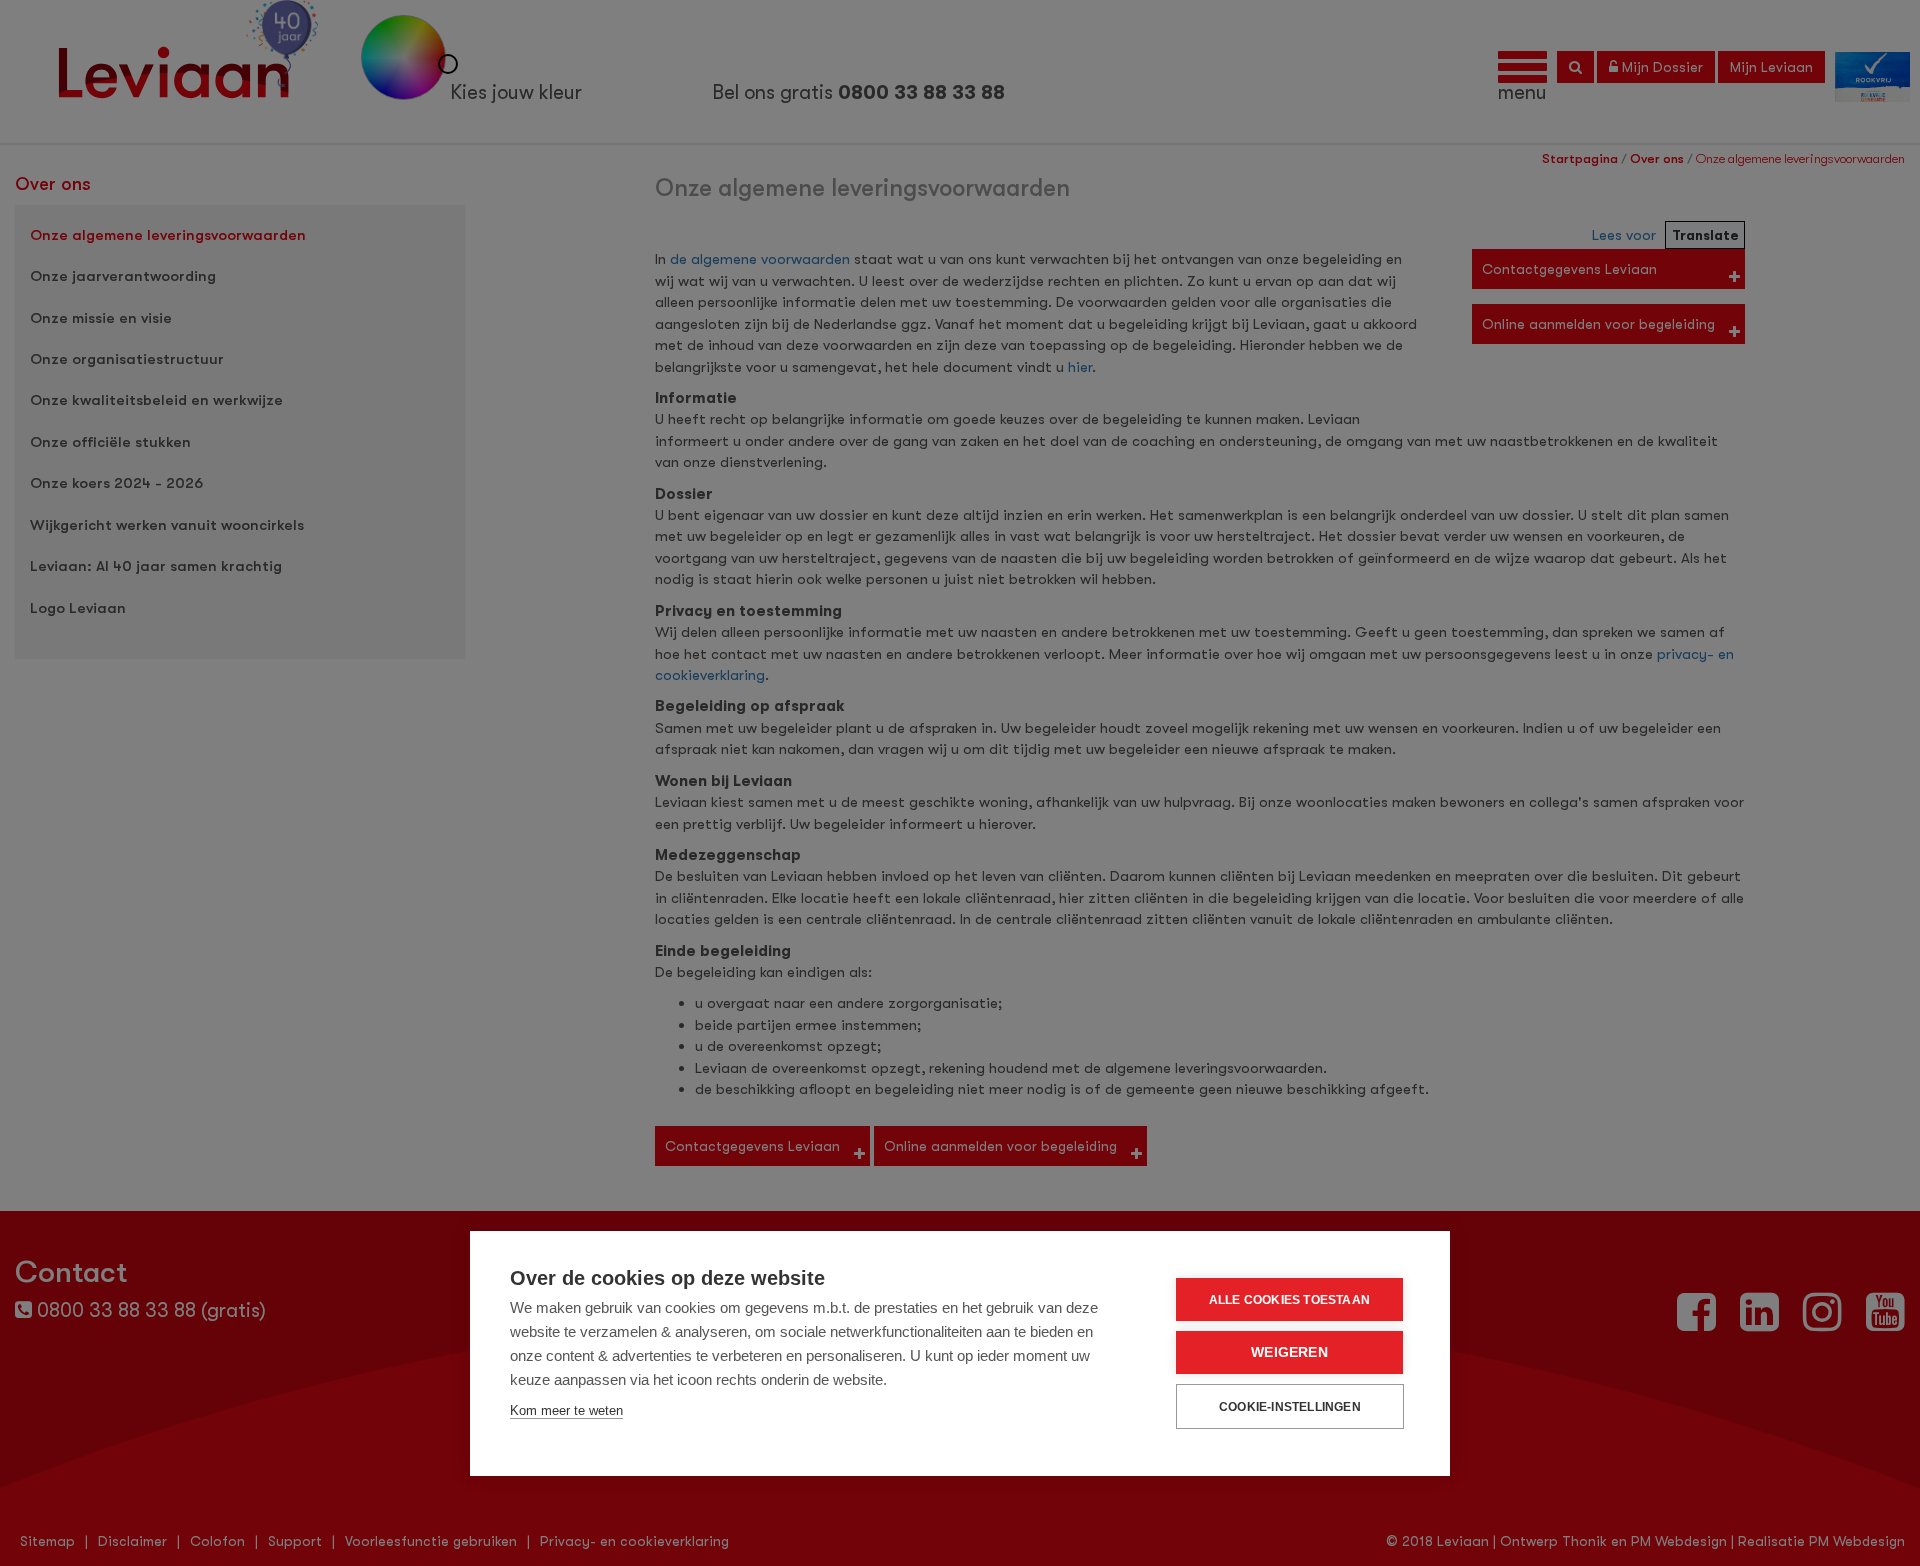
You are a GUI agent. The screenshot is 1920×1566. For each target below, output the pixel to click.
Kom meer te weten (566, 1410)
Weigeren (1289, 1352)
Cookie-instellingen (1290, 1407)
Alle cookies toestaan (1289, 1300)
